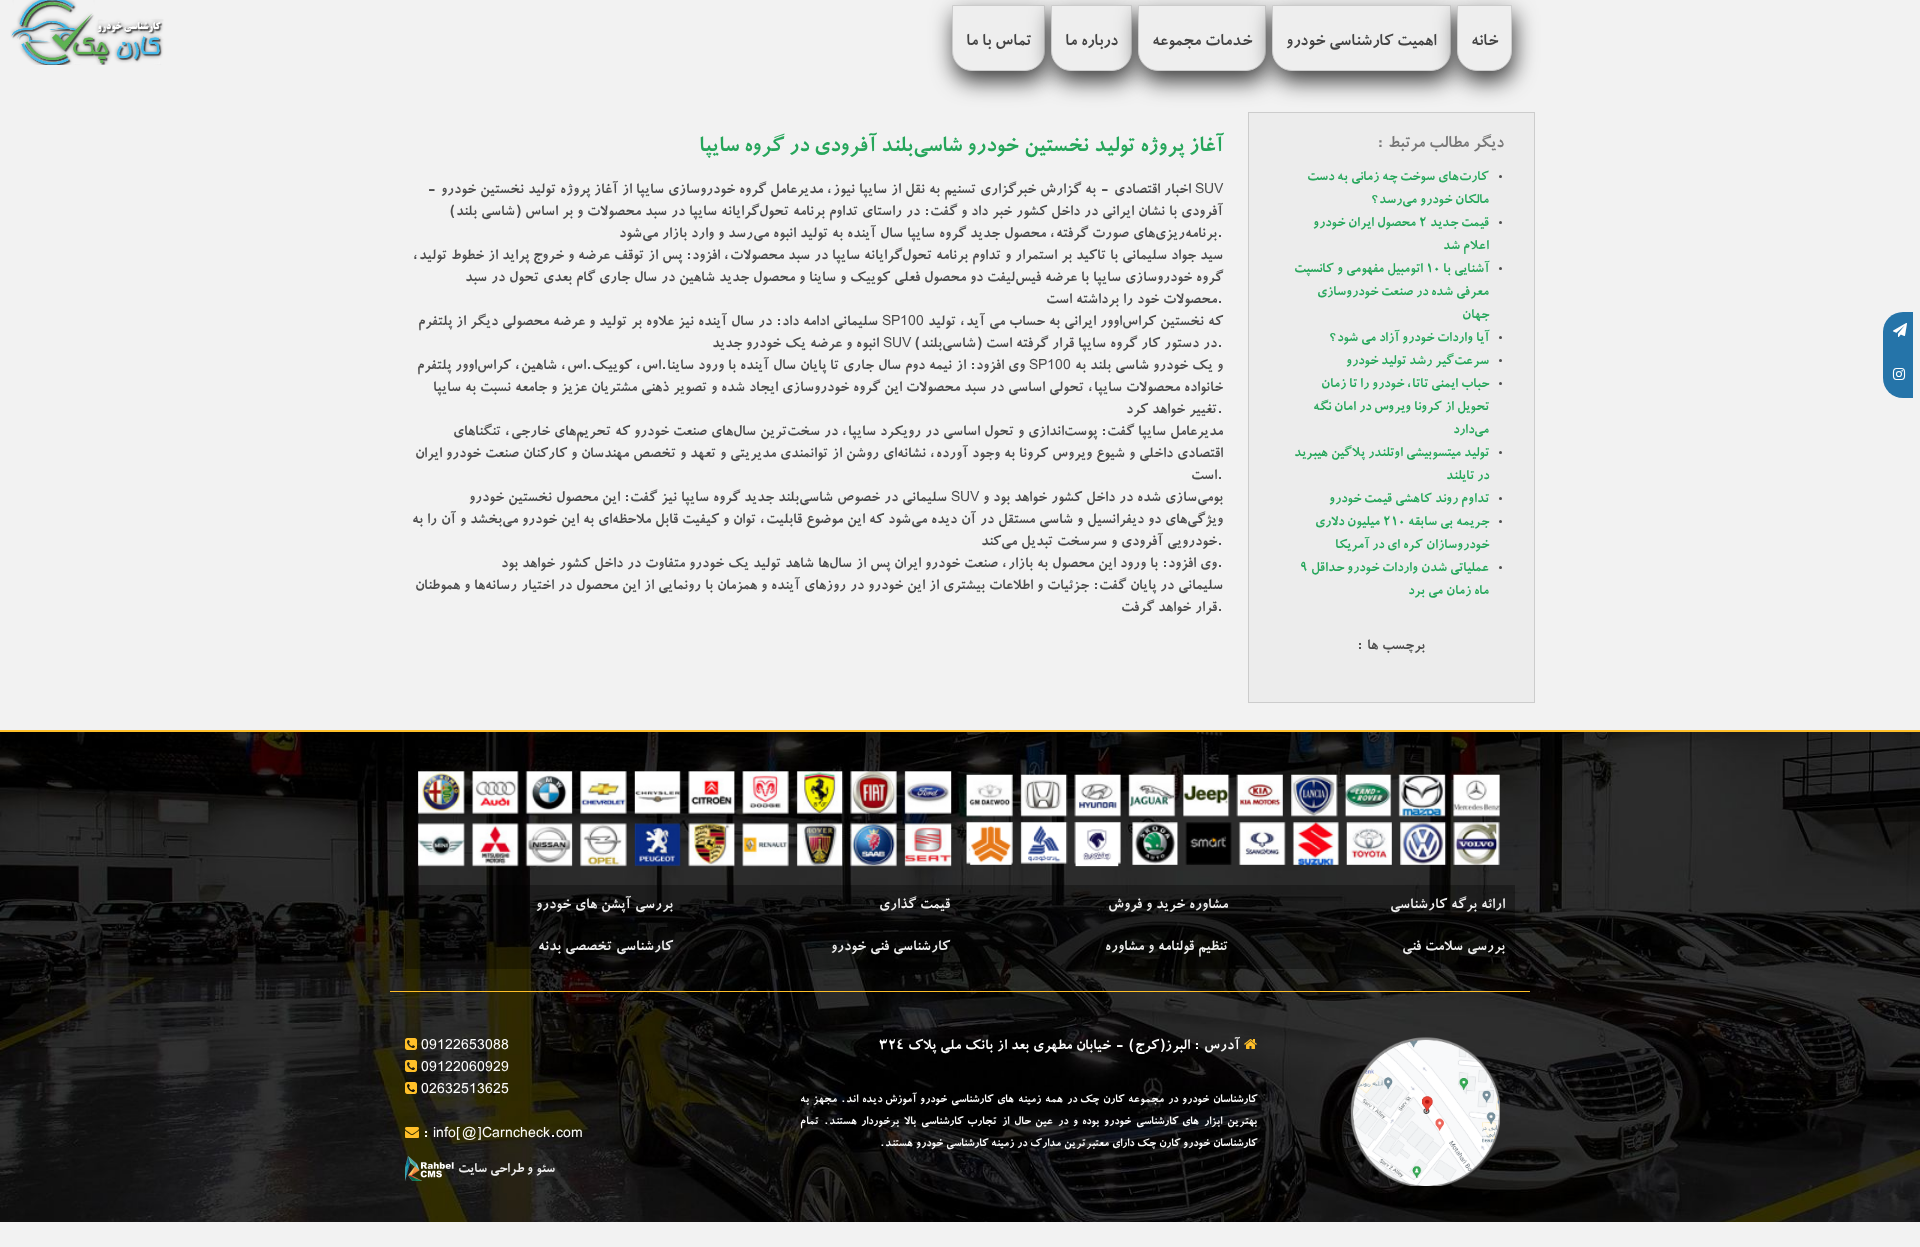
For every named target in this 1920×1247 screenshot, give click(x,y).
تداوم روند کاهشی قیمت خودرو (1409, 500)
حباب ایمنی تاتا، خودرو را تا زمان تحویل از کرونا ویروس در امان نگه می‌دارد (1401, 408)
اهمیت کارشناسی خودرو (1361, 43)
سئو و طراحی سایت (505, 1170)
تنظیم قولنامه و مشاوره (1166, 948)
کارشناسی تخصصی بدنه (605, 948)
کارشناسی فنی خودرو (890, 948)
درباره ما (1091, 43)
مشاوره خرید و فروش (1168, 906)
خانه (1484, 43)
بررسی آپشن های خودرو (604, 906)
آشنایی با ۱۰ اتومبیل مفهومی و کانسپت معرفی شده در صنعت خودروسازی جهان (1391, 293)
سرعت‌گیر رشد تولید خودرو (1417, 362)
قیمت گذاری (914, 906)
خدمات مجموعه (1202, 43)
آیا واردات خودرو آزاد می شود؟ (1409, 339)
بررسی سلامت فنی (1453, 948)
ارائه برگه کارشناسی (1447, 906)
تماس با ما (998, 43)
